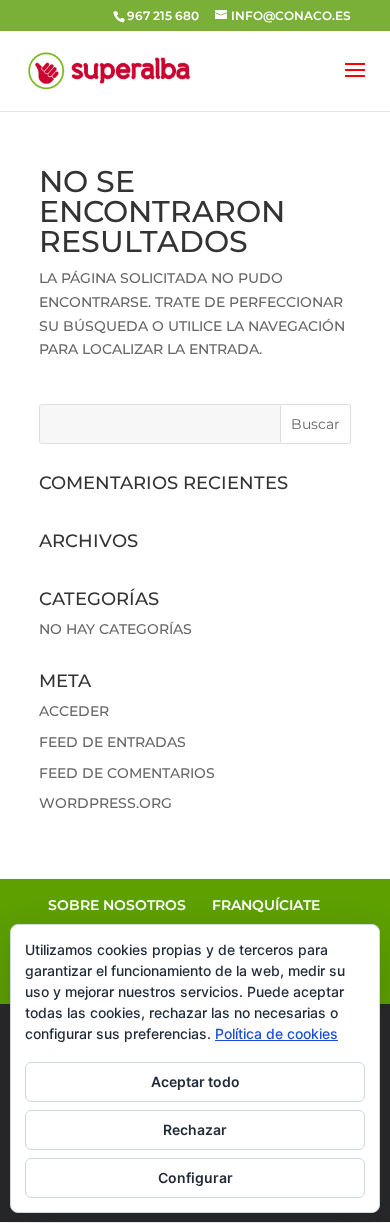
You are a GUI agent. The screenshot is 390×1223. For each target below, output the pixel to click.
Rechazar (195, 1129)
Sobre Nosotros (117, 905)
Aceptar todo (195, 1081)
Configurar (195, 1177)
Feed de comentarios (127, 773)
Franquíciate (266, 905)
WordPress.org (105, 803)
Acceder (74, 711)
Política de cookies (276, 1033)
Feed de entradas (112, 742)
